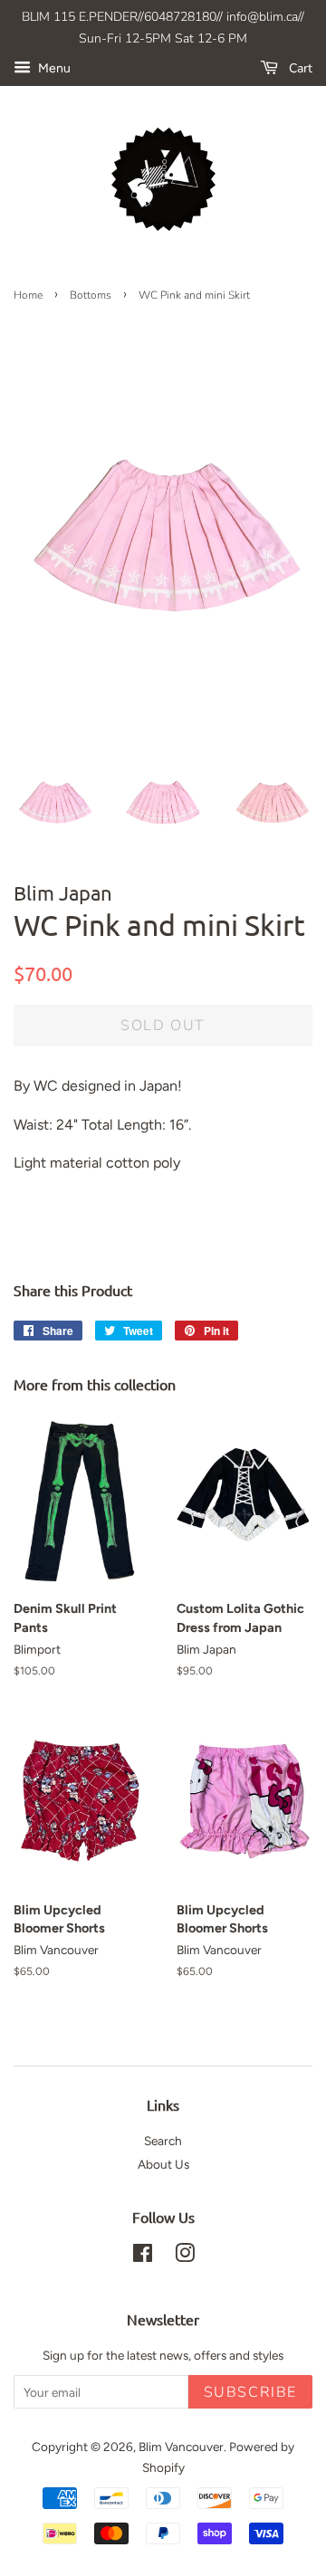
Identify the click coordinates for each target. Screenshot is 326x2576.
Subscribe (250, 2392)
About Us (163, 2164)
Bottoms (91, 295)
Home (28, 295)
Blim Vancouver (181, 2447)
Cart (299, 68)
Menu (53, 68)
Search (163, 2141)
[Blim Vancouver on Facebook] (143, 2256)
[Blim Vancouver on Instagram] (185, 2256)
